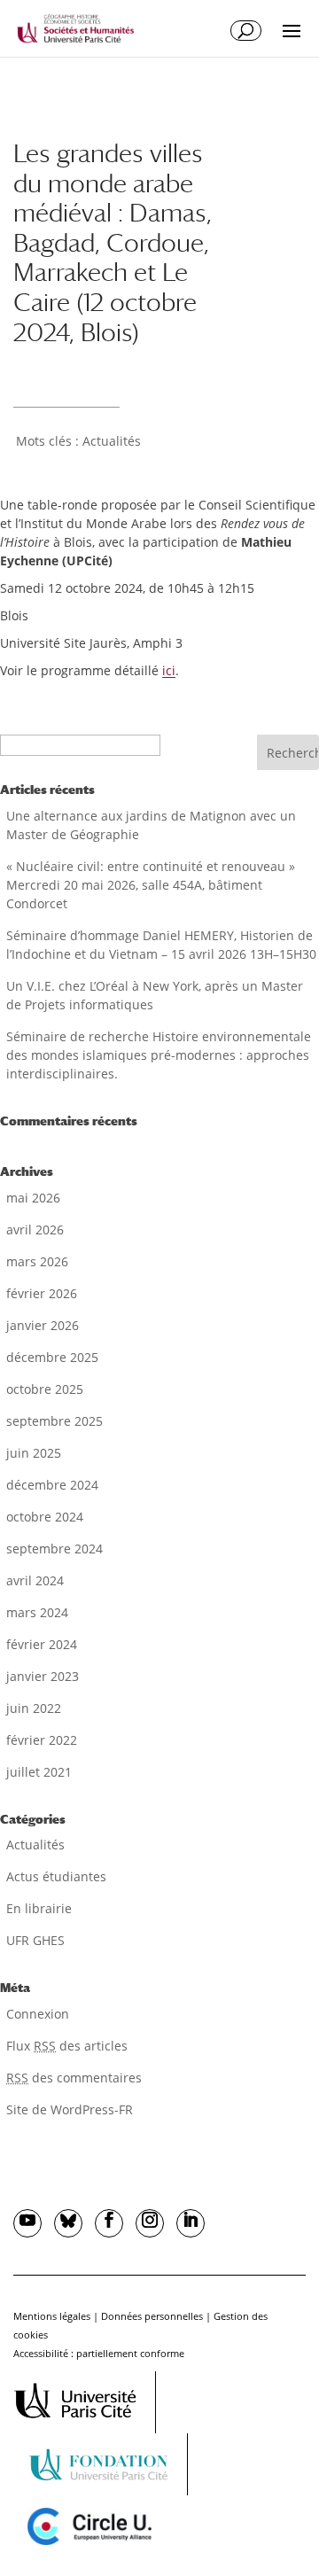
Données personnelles (152, 2316)
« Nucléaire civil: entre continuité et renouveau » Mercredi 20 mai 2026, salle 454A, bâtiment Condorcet (151, 885)
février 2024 (42, 1644)
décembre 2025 (52, 1357)
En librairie (39, 1908)
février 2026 (42, 1293)
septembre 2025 (54, 1421)
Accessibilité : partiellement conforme (99, 2353)
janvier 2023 (43, 1676)
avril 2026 (35, 1230)
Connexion (38, 2014)
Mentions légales (52, 2316)
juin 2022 (34, 1708)
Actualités (112, 441)
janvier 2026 (43, 1325)
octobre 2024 (45, 1517)
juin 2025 (34, 1453)
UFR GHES (35, 1940)
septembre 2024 (54, 1549)
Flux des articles (67, 2046)
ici (169, 670)
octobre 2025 (45, 1389)
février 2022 (42, 1740)
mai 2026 (33, 1198)
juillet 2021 (39, 1772)
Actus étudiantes (56, 1876)
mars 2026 (37, 1261)
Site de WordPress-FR (70, 2109)
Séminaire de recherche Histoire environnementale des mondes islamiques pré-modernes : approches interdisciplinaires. (159, 1055)
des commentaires (74, 2078)
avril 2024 (35, 1580)
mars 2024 (37, 1612)
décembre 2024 (52, 1485)
